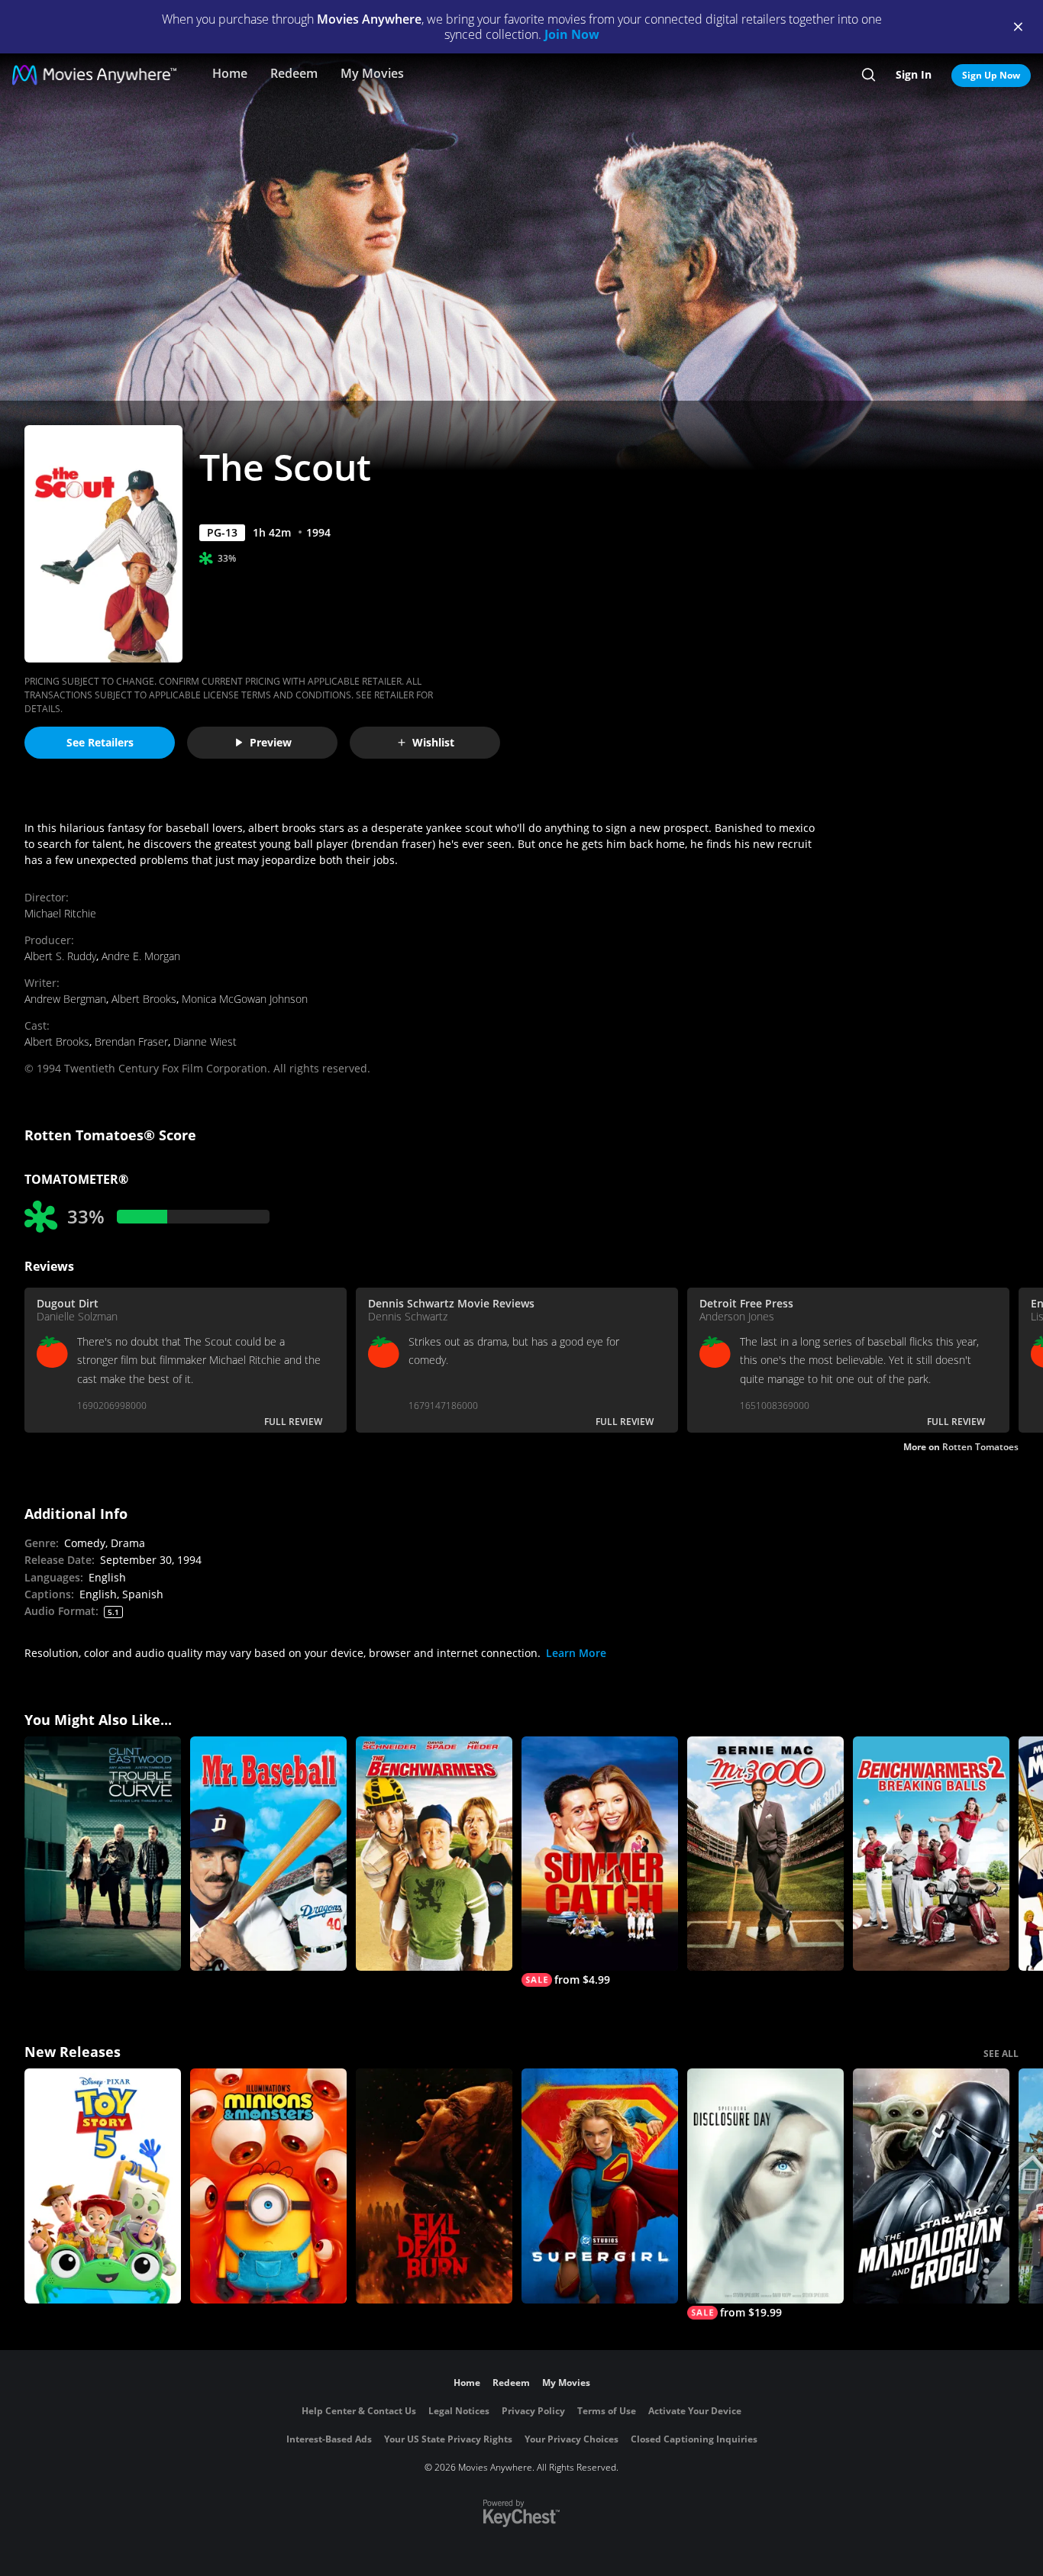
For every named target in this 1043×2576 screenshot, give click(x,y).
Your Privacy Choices (572, 2439)
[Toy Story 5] (103, 2186)
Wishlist (433, 742)
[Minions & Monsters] (268, 2186)
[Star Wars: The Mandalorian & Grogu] (931, 2186)
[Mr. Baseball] (268, 1854)
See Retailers (100, 742)
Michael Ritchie (60, 913)
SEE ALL (1001, 2054)
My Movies (372, 73)
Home (230, 73)
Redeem (294, 73)
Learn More (576, 1653)
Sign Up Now (991, 75)
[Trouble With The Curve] (103, 1854)
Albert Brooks (144, 999)
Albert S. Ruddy (60, 956)
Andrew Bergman (65, 999)
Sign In (914, 74)
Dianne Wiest (205, 1041)
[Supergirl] (600, 2186)
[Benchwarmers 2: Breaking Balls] (931, 1854)
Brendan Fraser (131, 1041)
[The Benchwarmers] (434, 1854)
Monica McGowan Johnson (245, 999)
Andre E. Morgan (141, 956)
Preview (271, 742)
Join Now (572, 34)
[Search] (869, 75)
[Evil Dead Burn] (434, 2186)
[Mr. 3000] (765, 1854)
